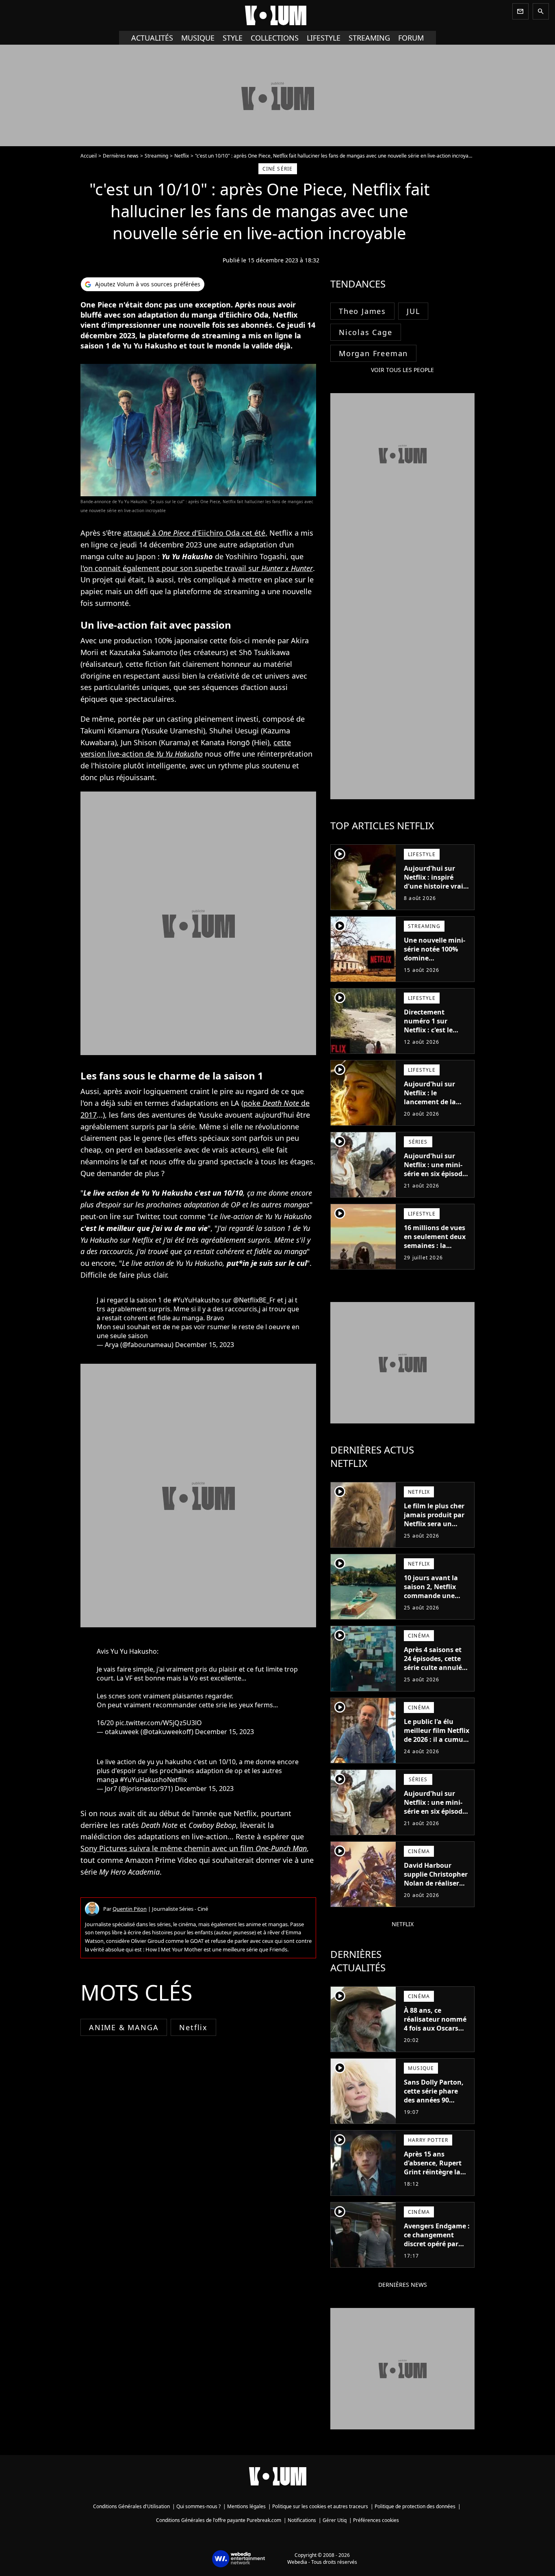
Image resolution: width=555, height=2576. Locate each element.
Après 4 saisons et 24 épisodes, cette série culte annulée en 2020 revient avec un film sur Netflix (437, 1668)
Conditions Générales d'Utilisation (131, 2506)
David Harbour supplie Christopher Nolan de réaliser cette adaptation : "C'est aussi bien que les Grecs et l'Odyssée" (436, 1892)
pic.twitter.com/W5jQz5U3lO (159, 1723)
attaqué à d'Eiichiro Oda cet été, (195, 533)
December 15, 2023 (205, 1345)
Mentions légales (246, 2506)
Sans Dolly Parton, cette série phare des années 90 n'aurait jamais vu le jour (434, 2100)
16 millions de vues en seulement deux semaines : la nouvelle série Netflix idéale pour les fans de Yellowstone (435, 1254)
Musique (198, 38)
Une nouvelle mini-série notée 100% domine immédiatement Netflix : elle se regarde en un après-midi (435, 967)
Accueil (89, 156)
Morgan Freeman (373, 353)
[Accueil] (277, 15)
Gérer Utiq (335, 2520)
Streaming (156, 156)
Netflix (182, 156)
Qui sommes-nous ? (198, 2506)
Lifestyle (324, 38)
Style (233, 38)
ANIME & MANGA (124, 2027)
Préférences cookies (376, 2520)
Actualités (152, 38)
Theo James (362, 311)
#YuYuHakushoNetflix (153, 1780)
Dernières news (121, 156)
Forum (411, 38)
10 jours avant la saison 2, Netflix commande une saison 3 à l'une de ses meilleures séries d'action (437, 1600)
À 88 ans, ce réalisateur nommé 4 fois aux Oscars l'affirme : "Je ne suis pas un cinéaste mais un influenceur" (437, 2037)
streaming (369, 38)
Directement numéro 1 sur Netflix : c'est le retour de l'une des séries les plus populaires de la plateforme (434, 1039)
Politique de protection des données (415, 2506)
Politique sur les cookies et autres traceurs (320, 2506)
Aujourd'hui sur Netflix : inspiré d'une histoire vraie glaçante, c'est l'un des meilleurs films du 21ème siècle (435, 891)
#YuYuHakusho (196, 1300)
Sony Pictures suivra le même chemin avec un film (194, 1848)
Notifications (302, 2520)
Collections (275, 38)
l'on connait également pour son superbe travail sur (197, 568)
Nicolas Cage (366, 332)
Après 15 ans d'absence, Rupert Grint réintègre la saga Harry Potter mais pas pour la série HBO (433, 2176)
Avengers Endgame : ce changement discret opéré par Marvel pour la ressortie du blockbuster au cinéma (437, 2253)
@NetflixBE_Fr (254, 1300)
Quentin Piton (130, 1909)
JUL (413, 311)
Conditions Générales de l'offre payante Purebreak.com (219, 2520)
